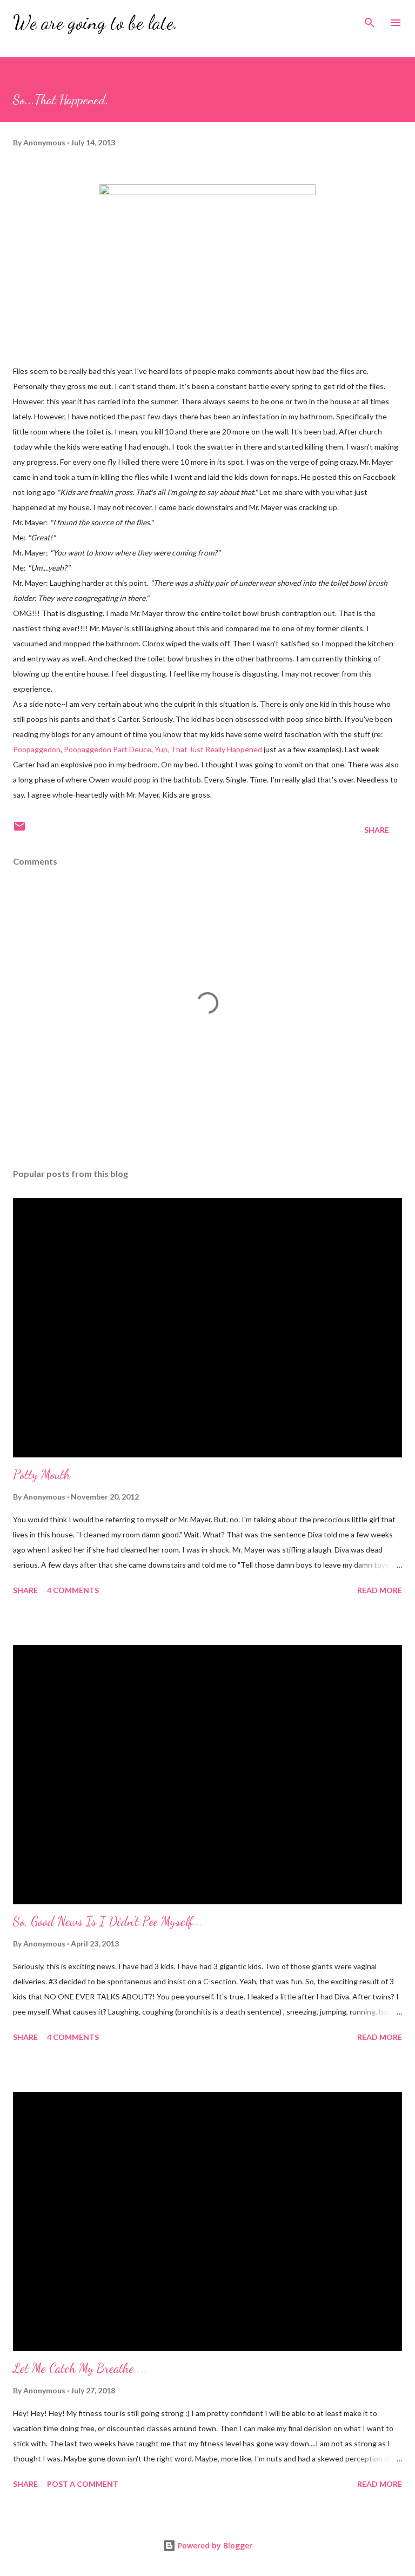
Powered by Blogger (214, 2545)
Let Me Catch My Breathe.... (80, 2368)
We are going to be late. (95, 22)
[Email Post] (19, 830)
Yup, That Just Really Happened (208, 749)
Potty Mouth (42, 1474)
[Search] (370, 19)
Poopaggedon (37, 749)
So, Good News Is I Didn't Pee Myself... (108, 1921)
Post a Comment (83, 2484)
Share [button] (377, 830)
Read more (380, 1590)
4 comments (73, 1590)
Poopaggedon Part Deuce (108, 749)
